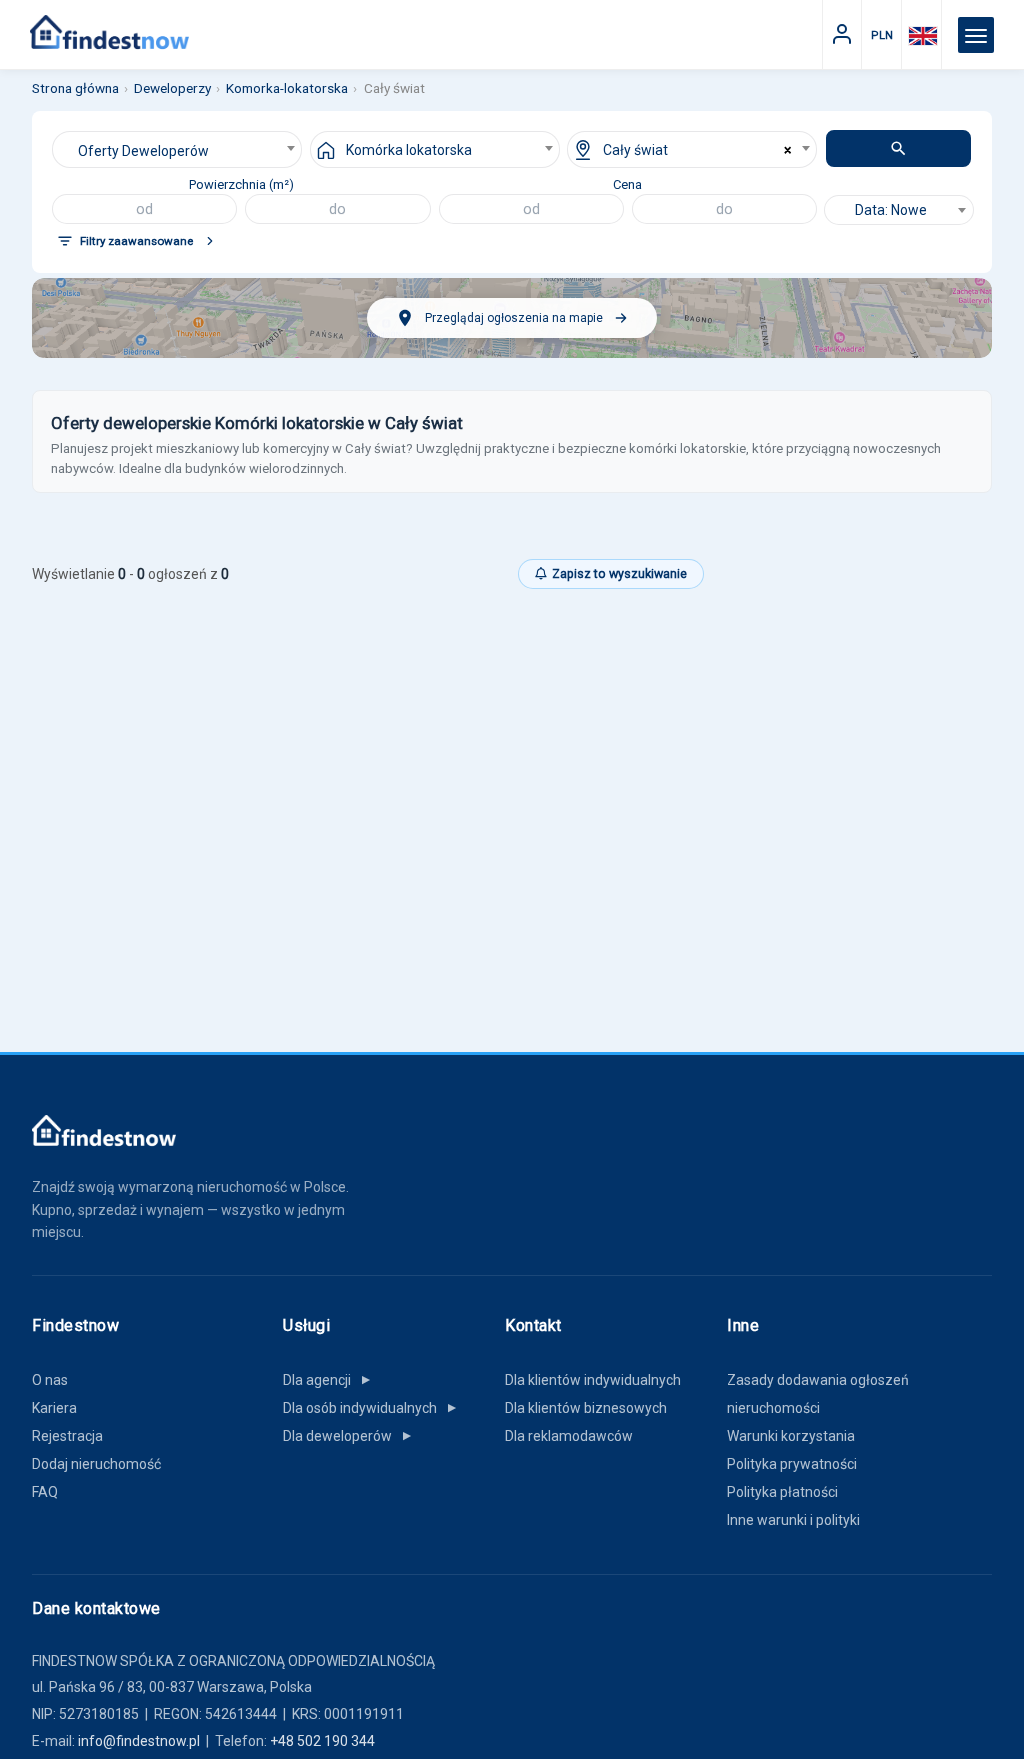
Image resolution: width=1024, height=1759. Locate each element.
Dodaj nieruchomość (96, 1464)
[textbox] (899, 210)
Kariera (54, 1408)
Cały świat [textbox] (635, 150)
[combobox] (177, 149)
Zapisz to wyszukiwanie (619, 573)
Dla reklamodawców (569, 1436)
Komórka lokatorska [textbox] (409, 150)
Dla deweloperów (348, 1436)
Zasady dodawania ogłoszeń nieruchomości (818, 1394)
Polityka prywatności (792, 1464)
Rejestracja (67, 1436)
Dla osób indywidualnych (371, 1408)
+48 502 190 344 (322, 1741)
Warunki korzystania (791, 1436)
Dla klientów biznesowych (586, 1408)
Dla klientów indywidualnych (593, 1380)
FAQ (45, 1492)
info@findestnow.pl (139, 1741)
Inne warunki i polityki (793, 1520)
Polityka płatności (782, 1492)
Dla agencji (328, 1380)
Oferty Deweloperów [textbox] (143, 151)
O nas (50, 1380)
